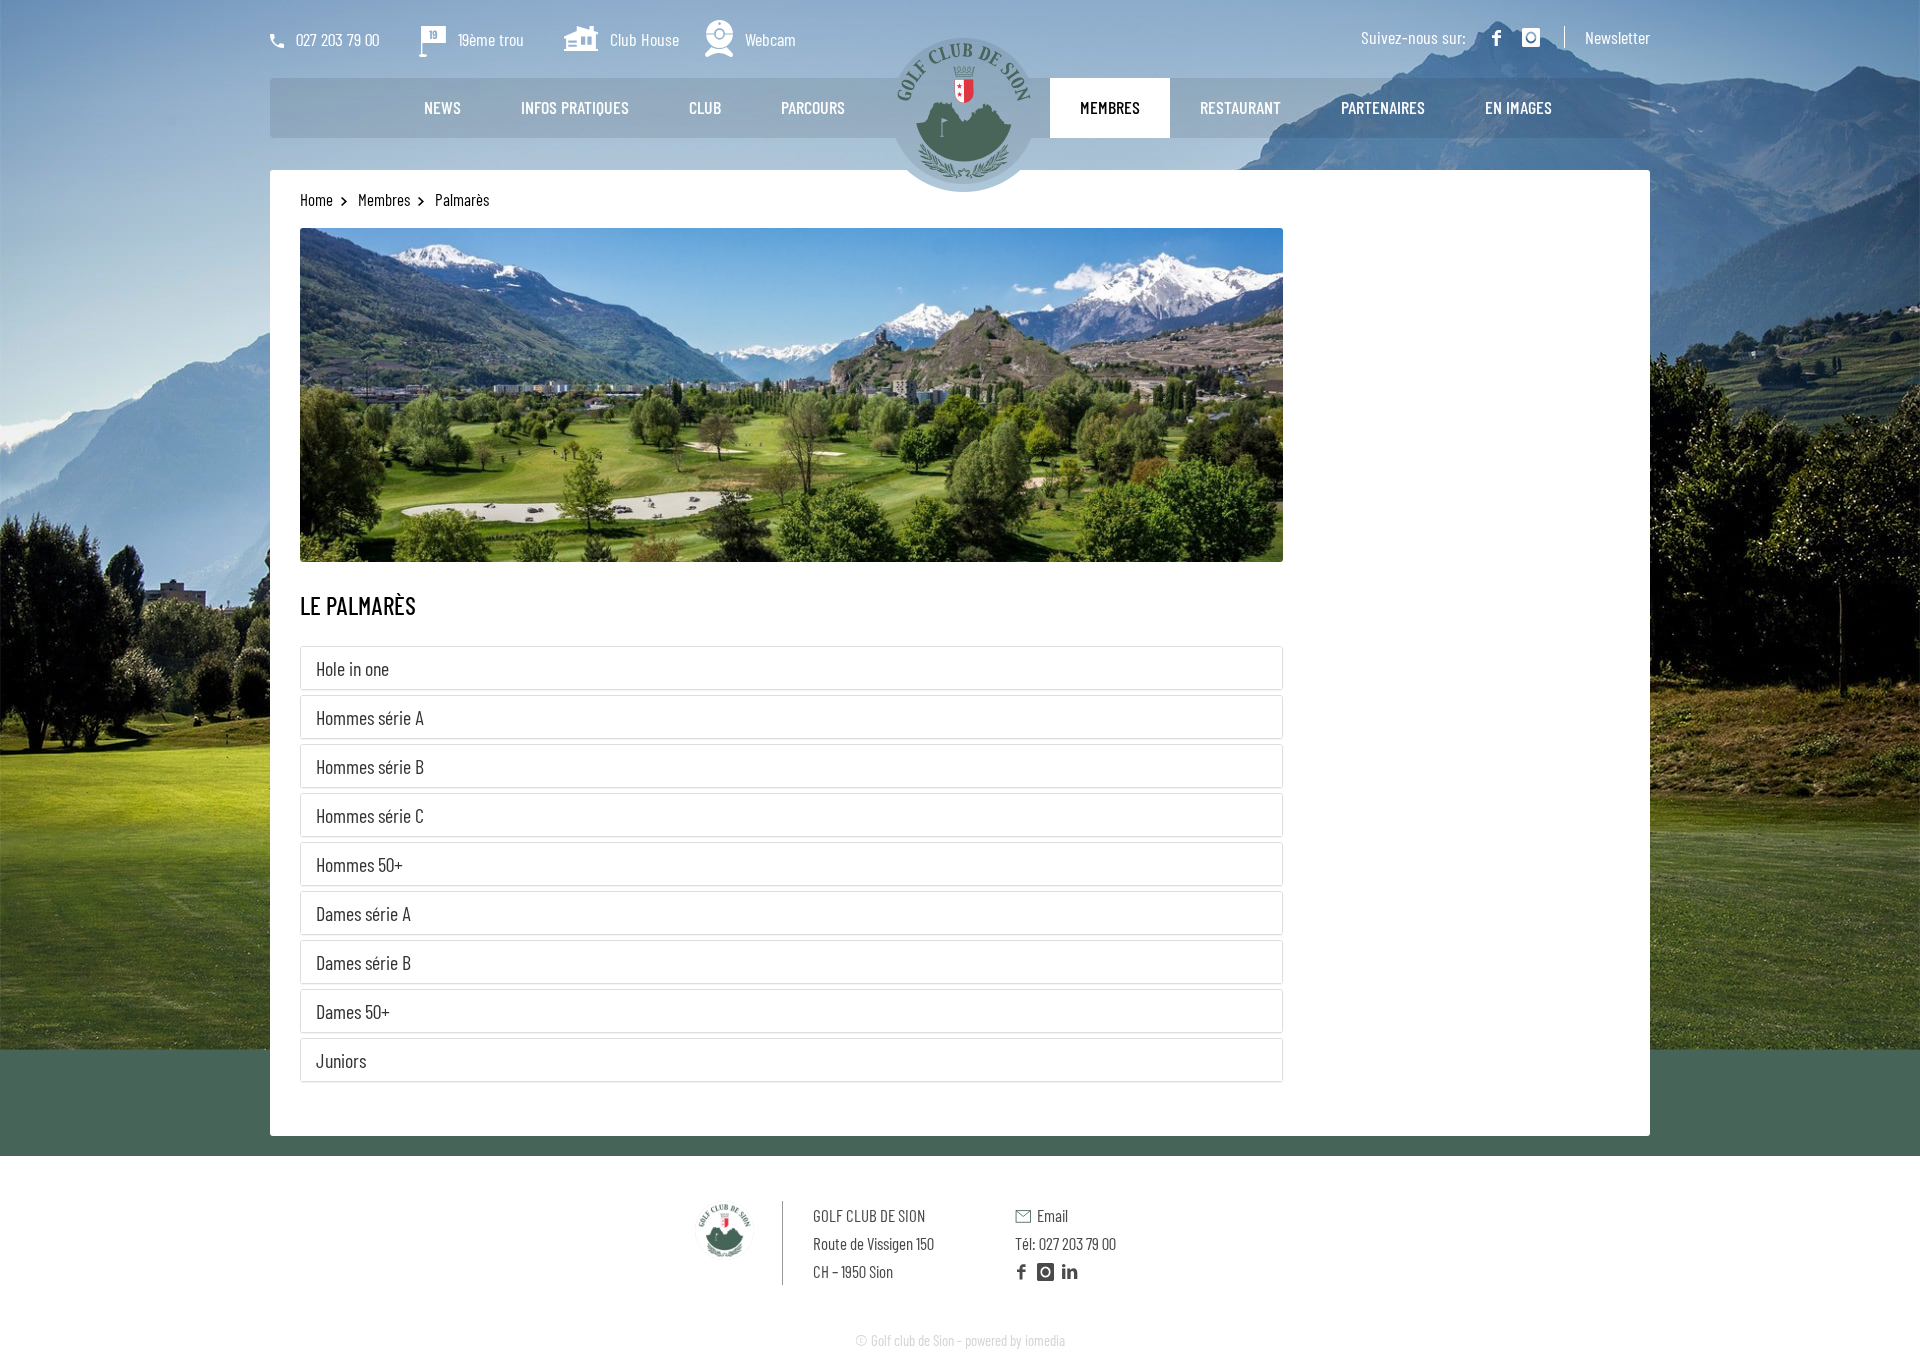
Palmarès (460, 199)
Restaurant (1240, 107)
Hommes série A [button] (370, 717)
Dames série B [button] (363, 962)
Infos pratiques (575, 107)
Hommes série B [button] (370, 766)
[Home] (964, 111)
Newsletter (1617, 37)
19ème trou (485, 39)
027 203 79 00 (331, 39)
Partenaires (1383, 107)
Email (1049, 1215)
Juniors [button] (341, 1060)
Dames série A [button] (363, 913)
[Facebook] (1491, 38)
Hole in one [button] (352, 668)
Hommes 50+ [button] (359, 864)
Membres (1110, 107)
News (442, 107)
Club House (638, 39)
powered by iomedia (1015, 1340)
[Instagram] (1526, 38)
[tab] (791, 668)
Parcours (813, 107)
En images (1518, 107)
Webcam (764, 39)
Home (318, 199)
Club (705, 107)
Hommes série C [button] (370, 815)
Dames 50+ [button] (353, 1011)
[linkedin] (1070, 1271)
